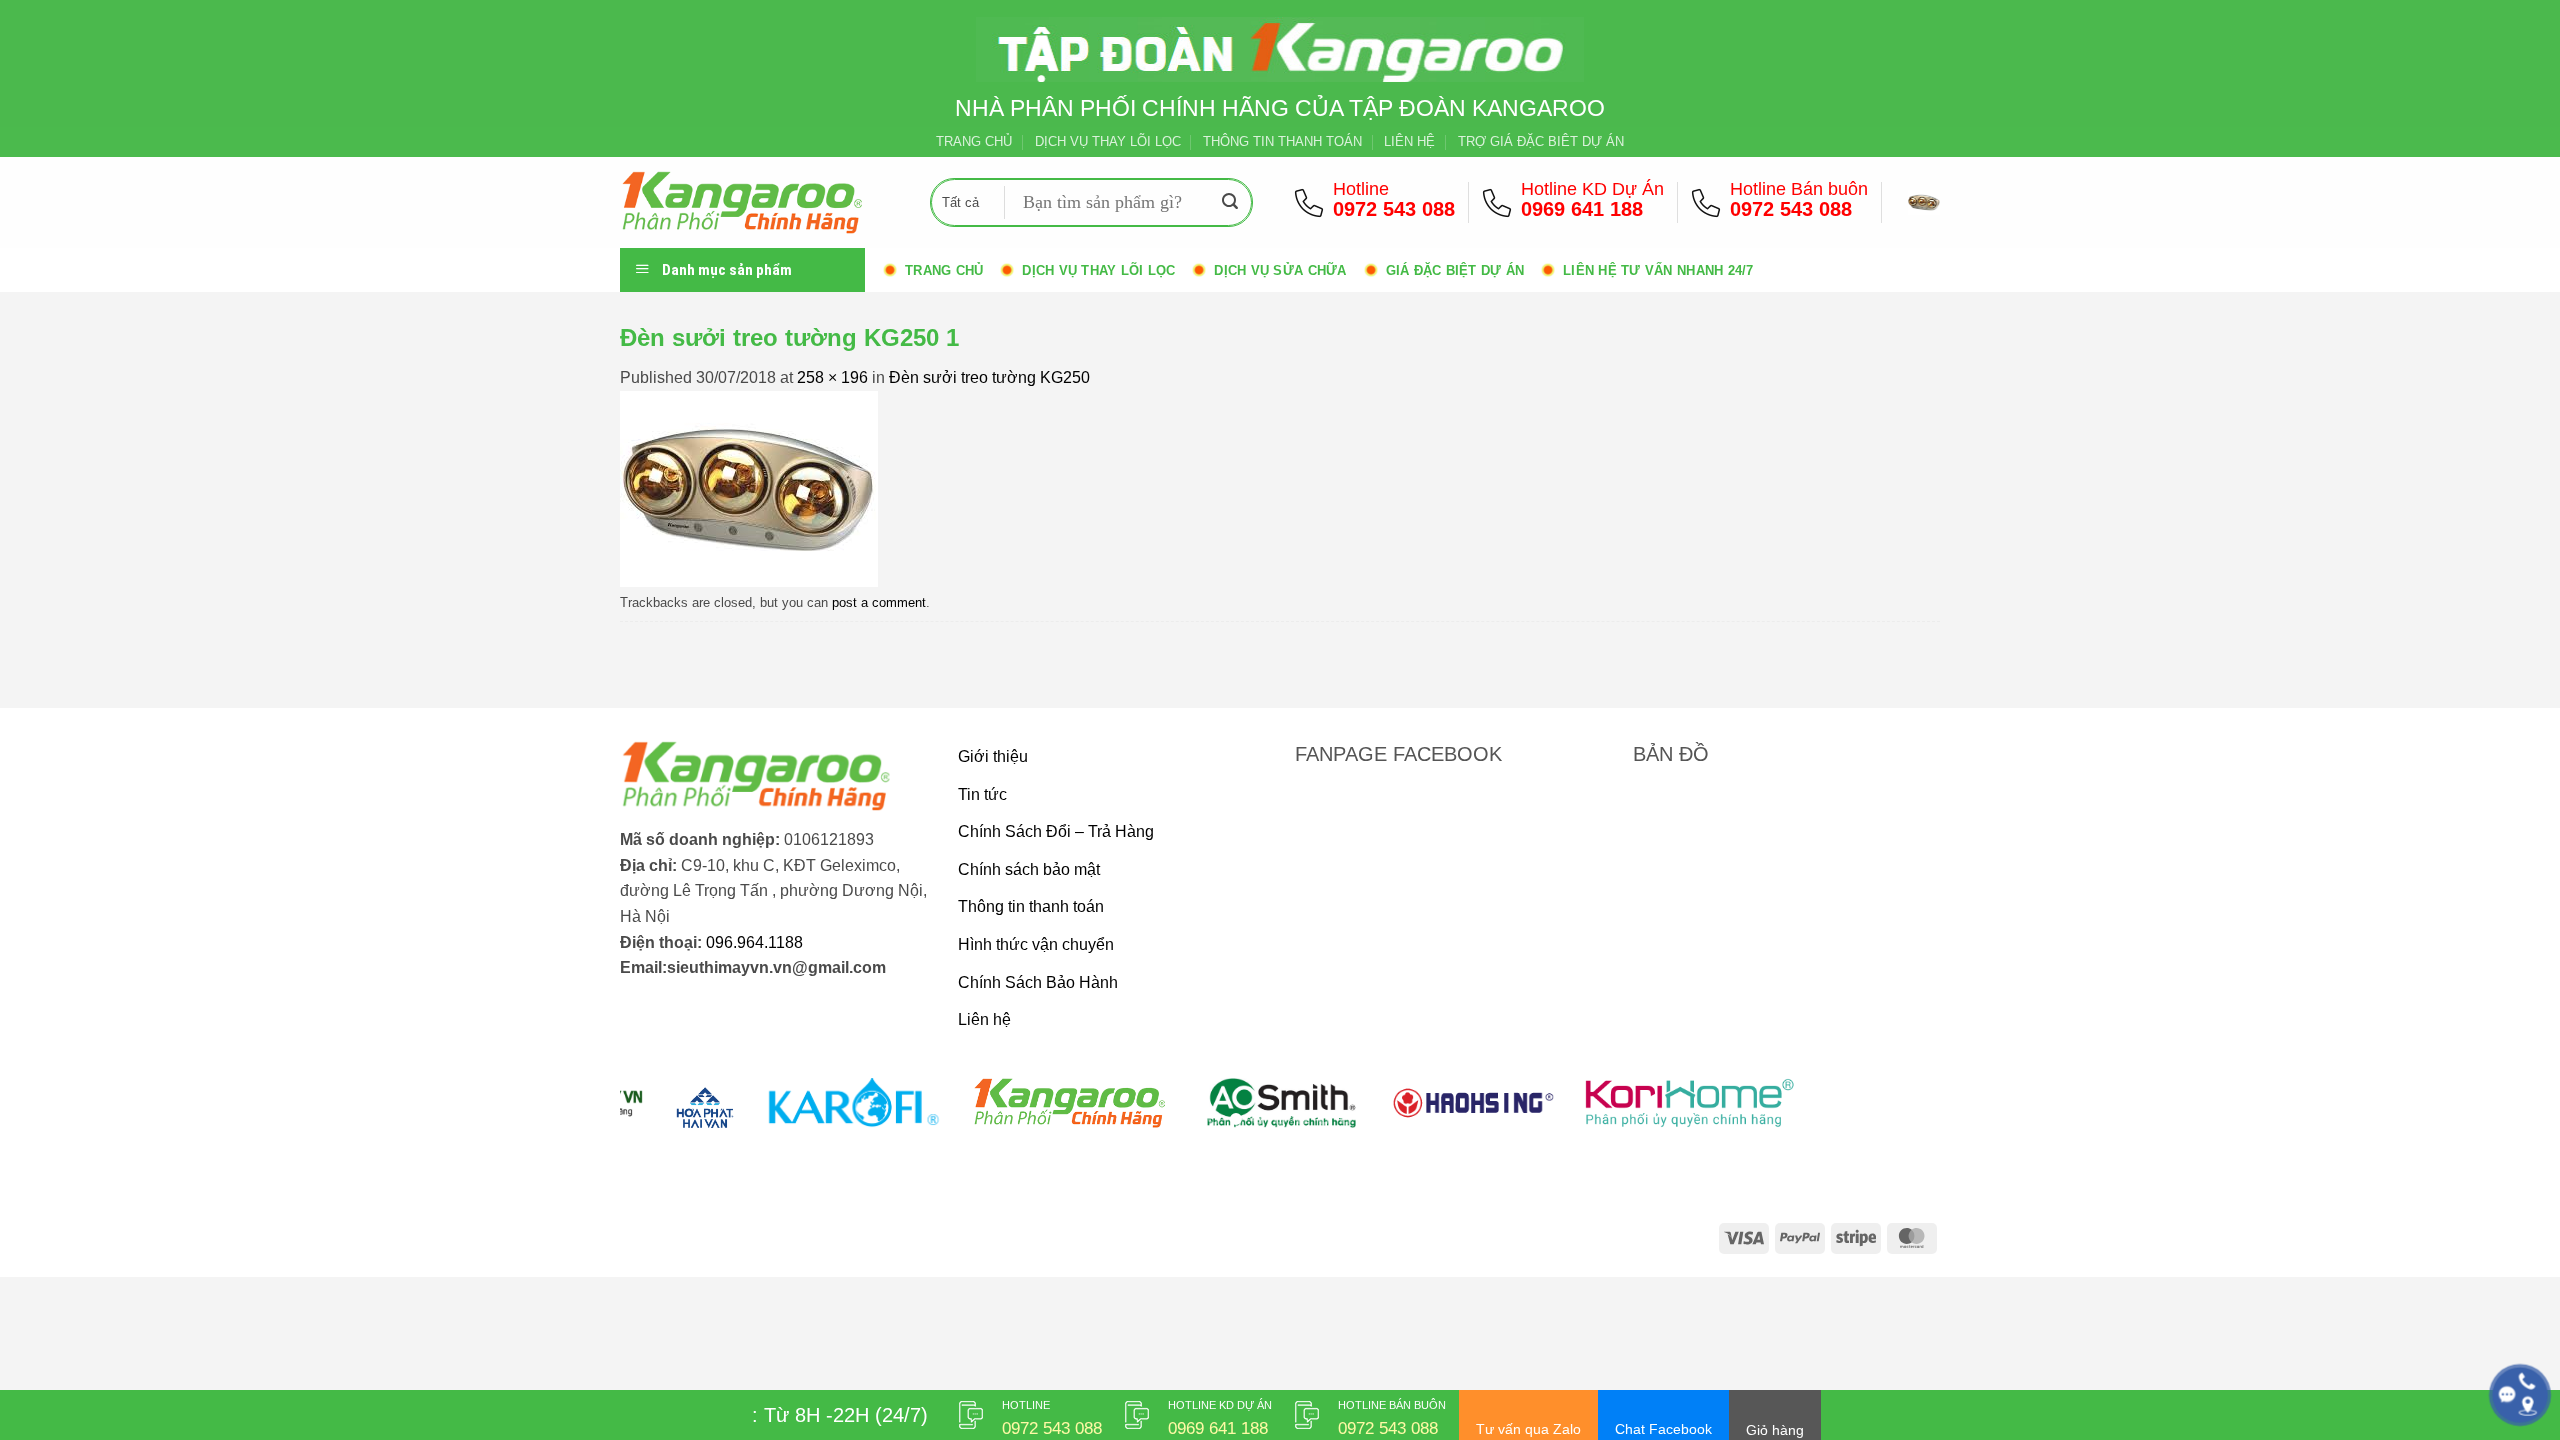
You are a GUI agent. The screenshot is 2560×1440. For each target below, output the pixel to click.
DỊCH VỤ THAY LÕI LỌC (1108, 141)
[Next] (1888, 1114)
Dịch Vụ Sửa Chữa (1280, 270)
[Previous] (672, 1114)
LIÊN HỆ (1409, 141)
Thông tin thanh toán (1031, 906)
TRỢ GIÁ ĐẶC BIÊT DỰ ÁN (1541, 141)
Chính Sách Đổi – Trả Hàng (1056, 831)
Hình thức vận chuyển (1036, 944)
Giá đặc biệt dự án (1455, 270)
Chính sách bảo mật (1029, 869)
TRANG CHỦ (974, 141)
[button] (1924, 202)
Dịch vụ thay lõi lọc (1098, 270)
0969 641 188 (1582, 209)
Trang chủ (944, 270)
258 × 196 (832, 377)
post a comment (879, 602)
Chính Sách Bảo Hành (1038, 982)
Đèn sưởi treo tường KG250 (989, 377)
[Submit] (1230, 203)
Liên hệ (984, 1019)
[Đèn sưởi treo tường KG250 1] (749, 487)
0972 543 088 (1394, 209)
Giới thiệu (993, 756)
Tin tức (982, 794)
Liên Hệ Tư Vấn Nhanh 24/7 (1658, 270)
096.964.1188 (754, 942)
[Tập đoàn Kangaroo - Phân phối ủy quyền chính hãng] (760, 202)
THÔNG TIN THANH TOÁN (1282, 141)
